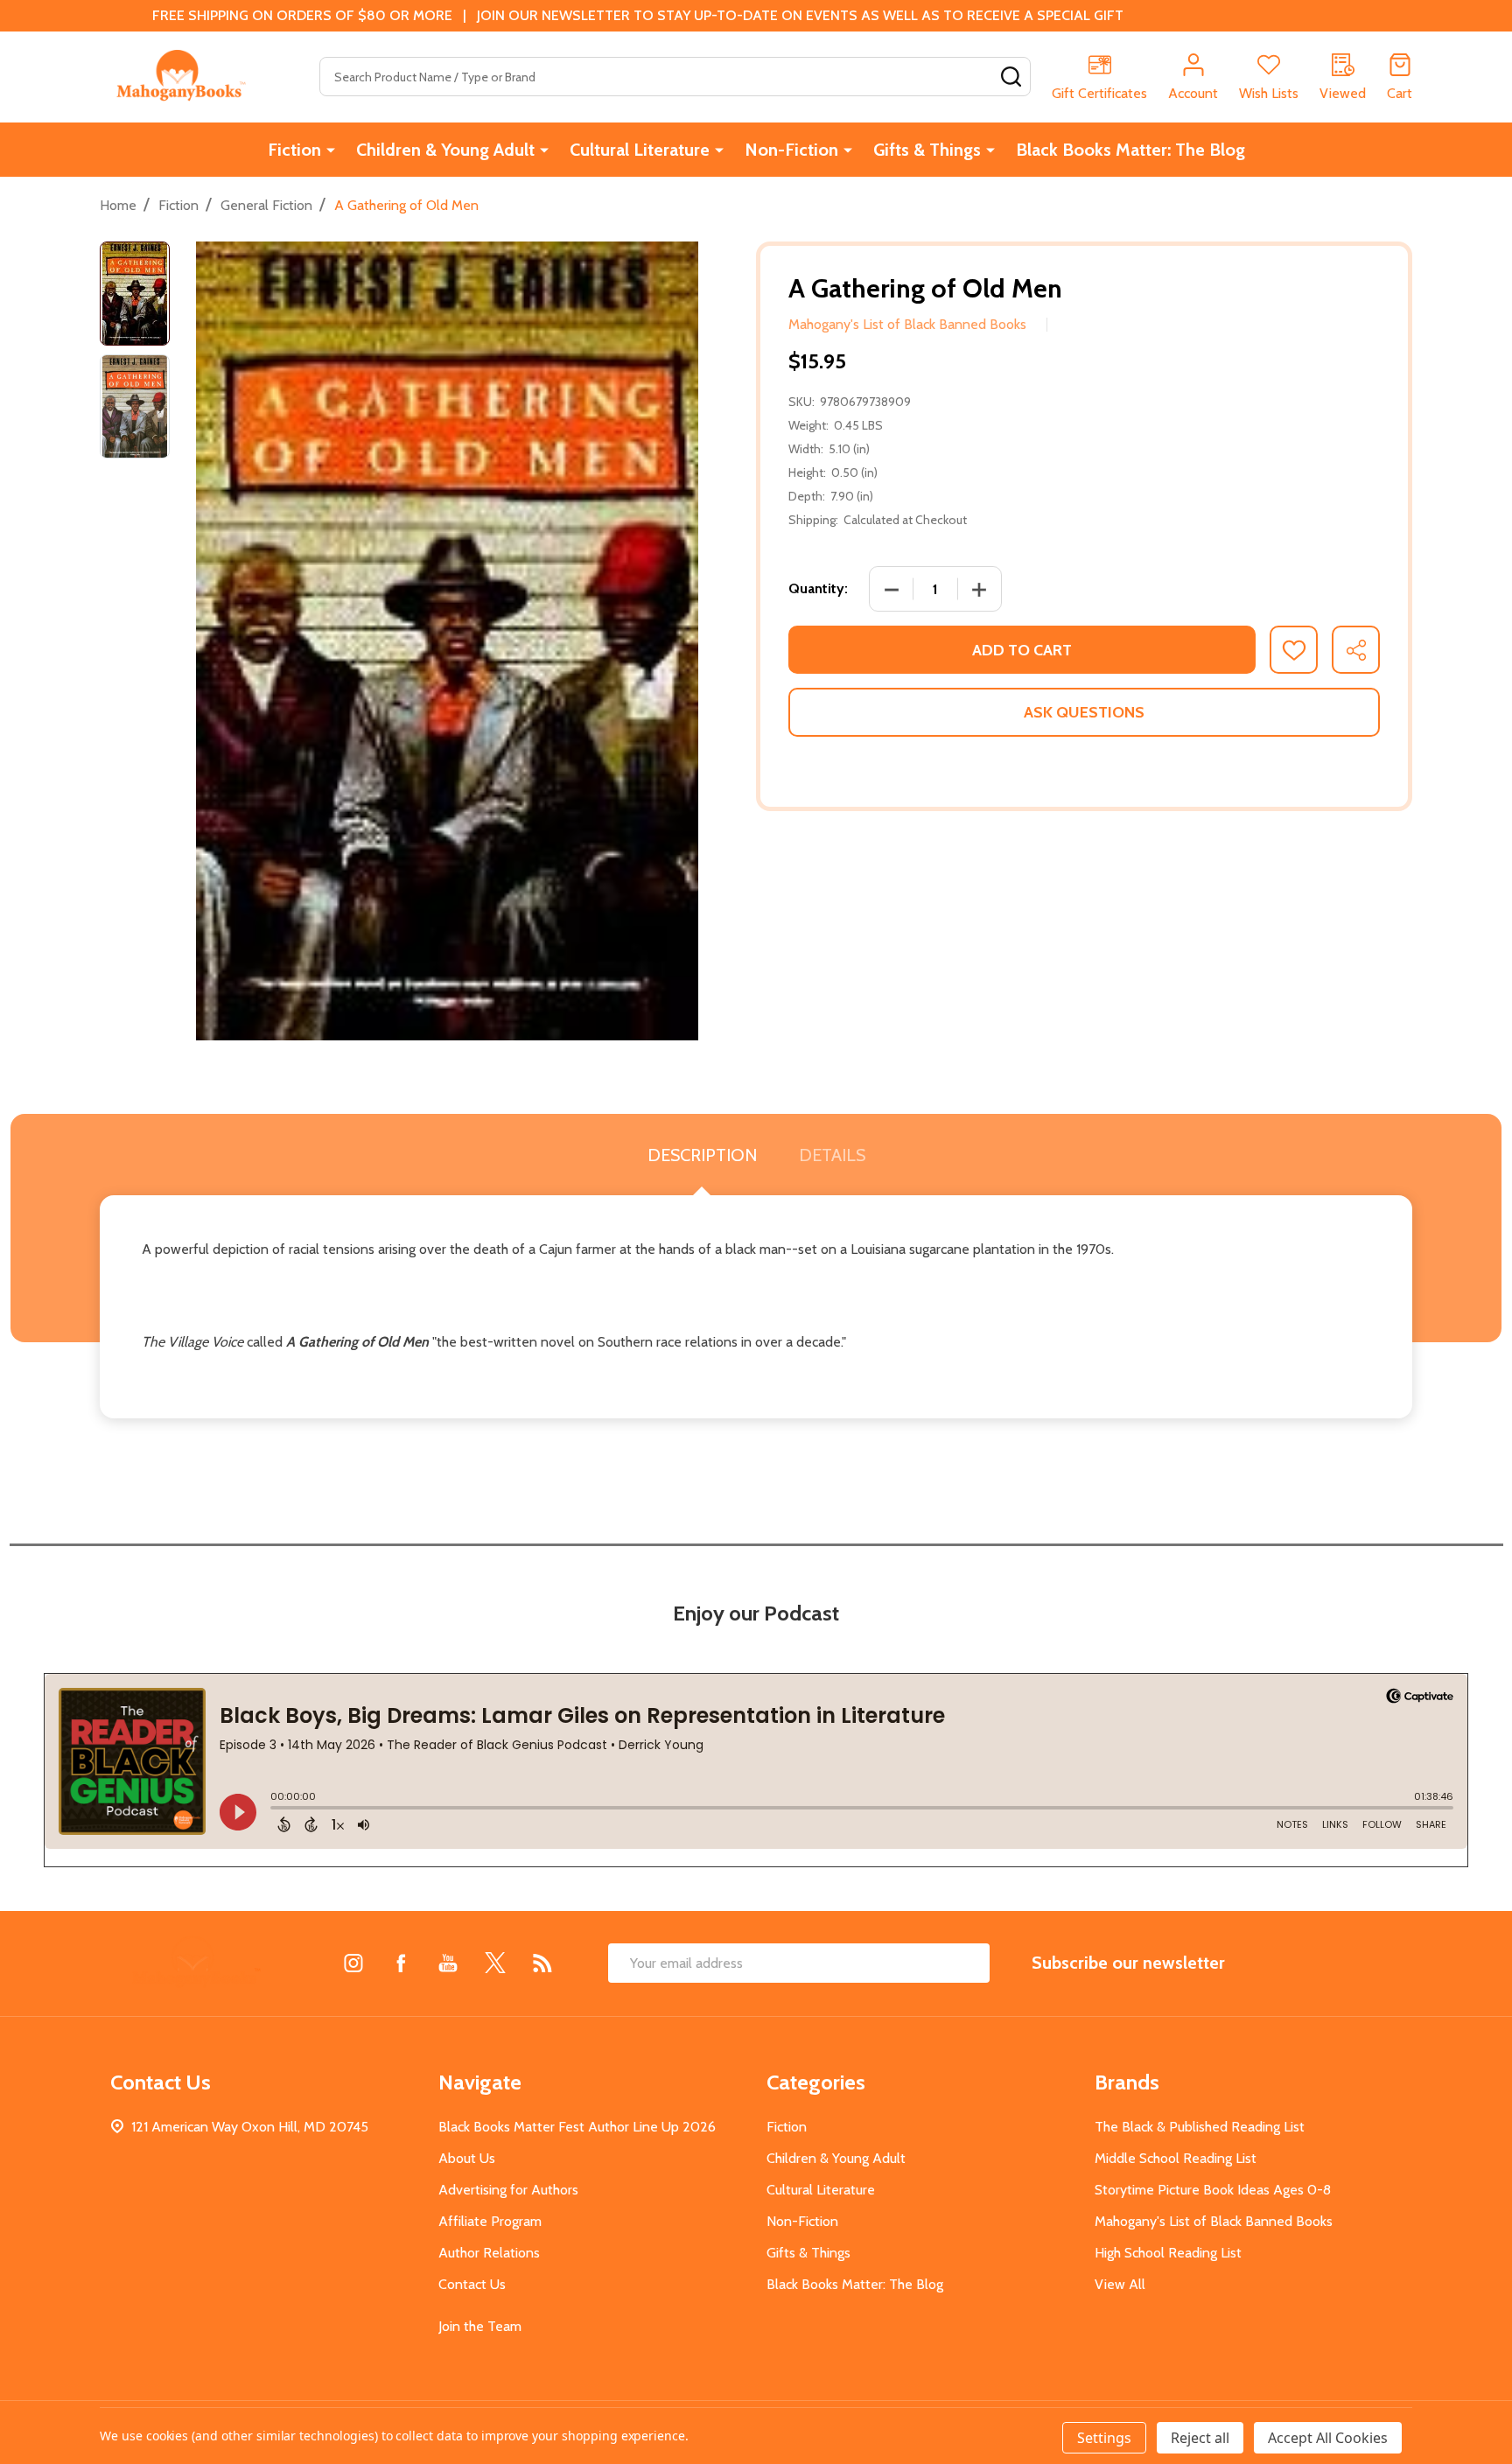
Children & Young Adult (445, 150)
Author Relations (489, 2253)
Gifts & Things (927, 150)
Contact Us (472, 2284)
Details (832, 1155)
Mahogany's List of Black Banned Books (1214, 2221)
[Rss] (542, 1963)
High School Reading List (1168, 2253)
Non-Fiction (791, 150)
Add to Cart (1022, 650)
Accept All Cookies (1328, 2438)
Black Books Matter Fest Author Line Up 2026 (577, 2127)
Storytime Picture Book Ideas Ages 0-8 (1213, 2190)
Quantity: (818, 588)
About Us (467, 2158)
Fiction (294, 150)
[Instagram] (353, 1963)
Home (118, 205)
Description (702, 1155)
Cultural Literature (640, 150)
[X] (495, 1963)
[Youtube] (448, 1963)
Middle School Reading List (1176, 2158)
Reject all (1200, 2438)
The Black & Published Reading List (1200, 2127)
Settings (1104, 2438)
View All (1120, 2284)
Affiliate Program (490, 2221)
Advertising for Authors (508, 2190)
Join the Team (480, 2326)
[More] (331, 150)
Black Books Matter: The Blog (1130, 150)
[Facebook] (401, 1963)
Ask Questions (1084, 712)
